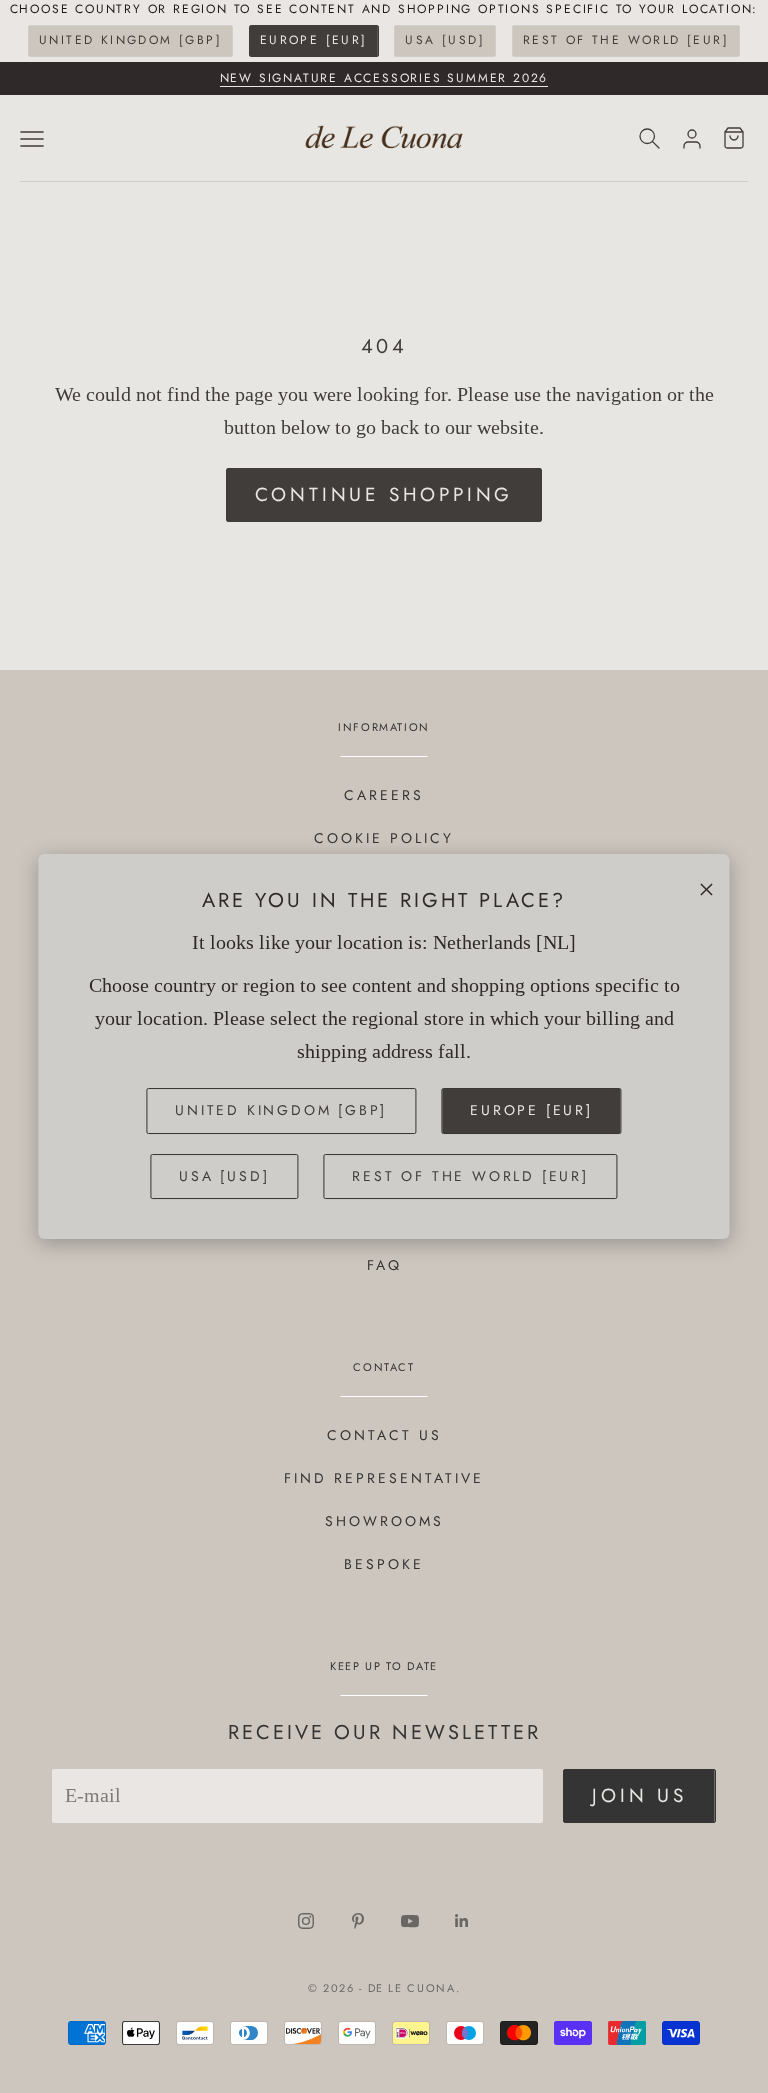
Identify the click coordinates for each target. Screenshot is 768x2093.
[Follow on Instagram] (306, 1921)
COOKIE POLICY (384, 838)
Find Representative (384, 1478)
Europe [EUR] (314, 40)
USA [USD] (445, 40)
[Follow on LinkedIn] (462, 1921)
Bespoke (384, 1564)
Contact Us (384, 1435)
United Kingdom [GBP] (130, 40)
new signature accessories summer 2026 (384, 78)
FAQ (384, 1265)
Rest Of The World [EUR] (626, 40)
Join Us (639, 1795)
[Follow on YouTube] (410, 1921)
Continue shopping (384, 494)
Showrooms (384, 1521)
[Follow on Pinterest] (358, 1921)
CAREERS (384, 795)
